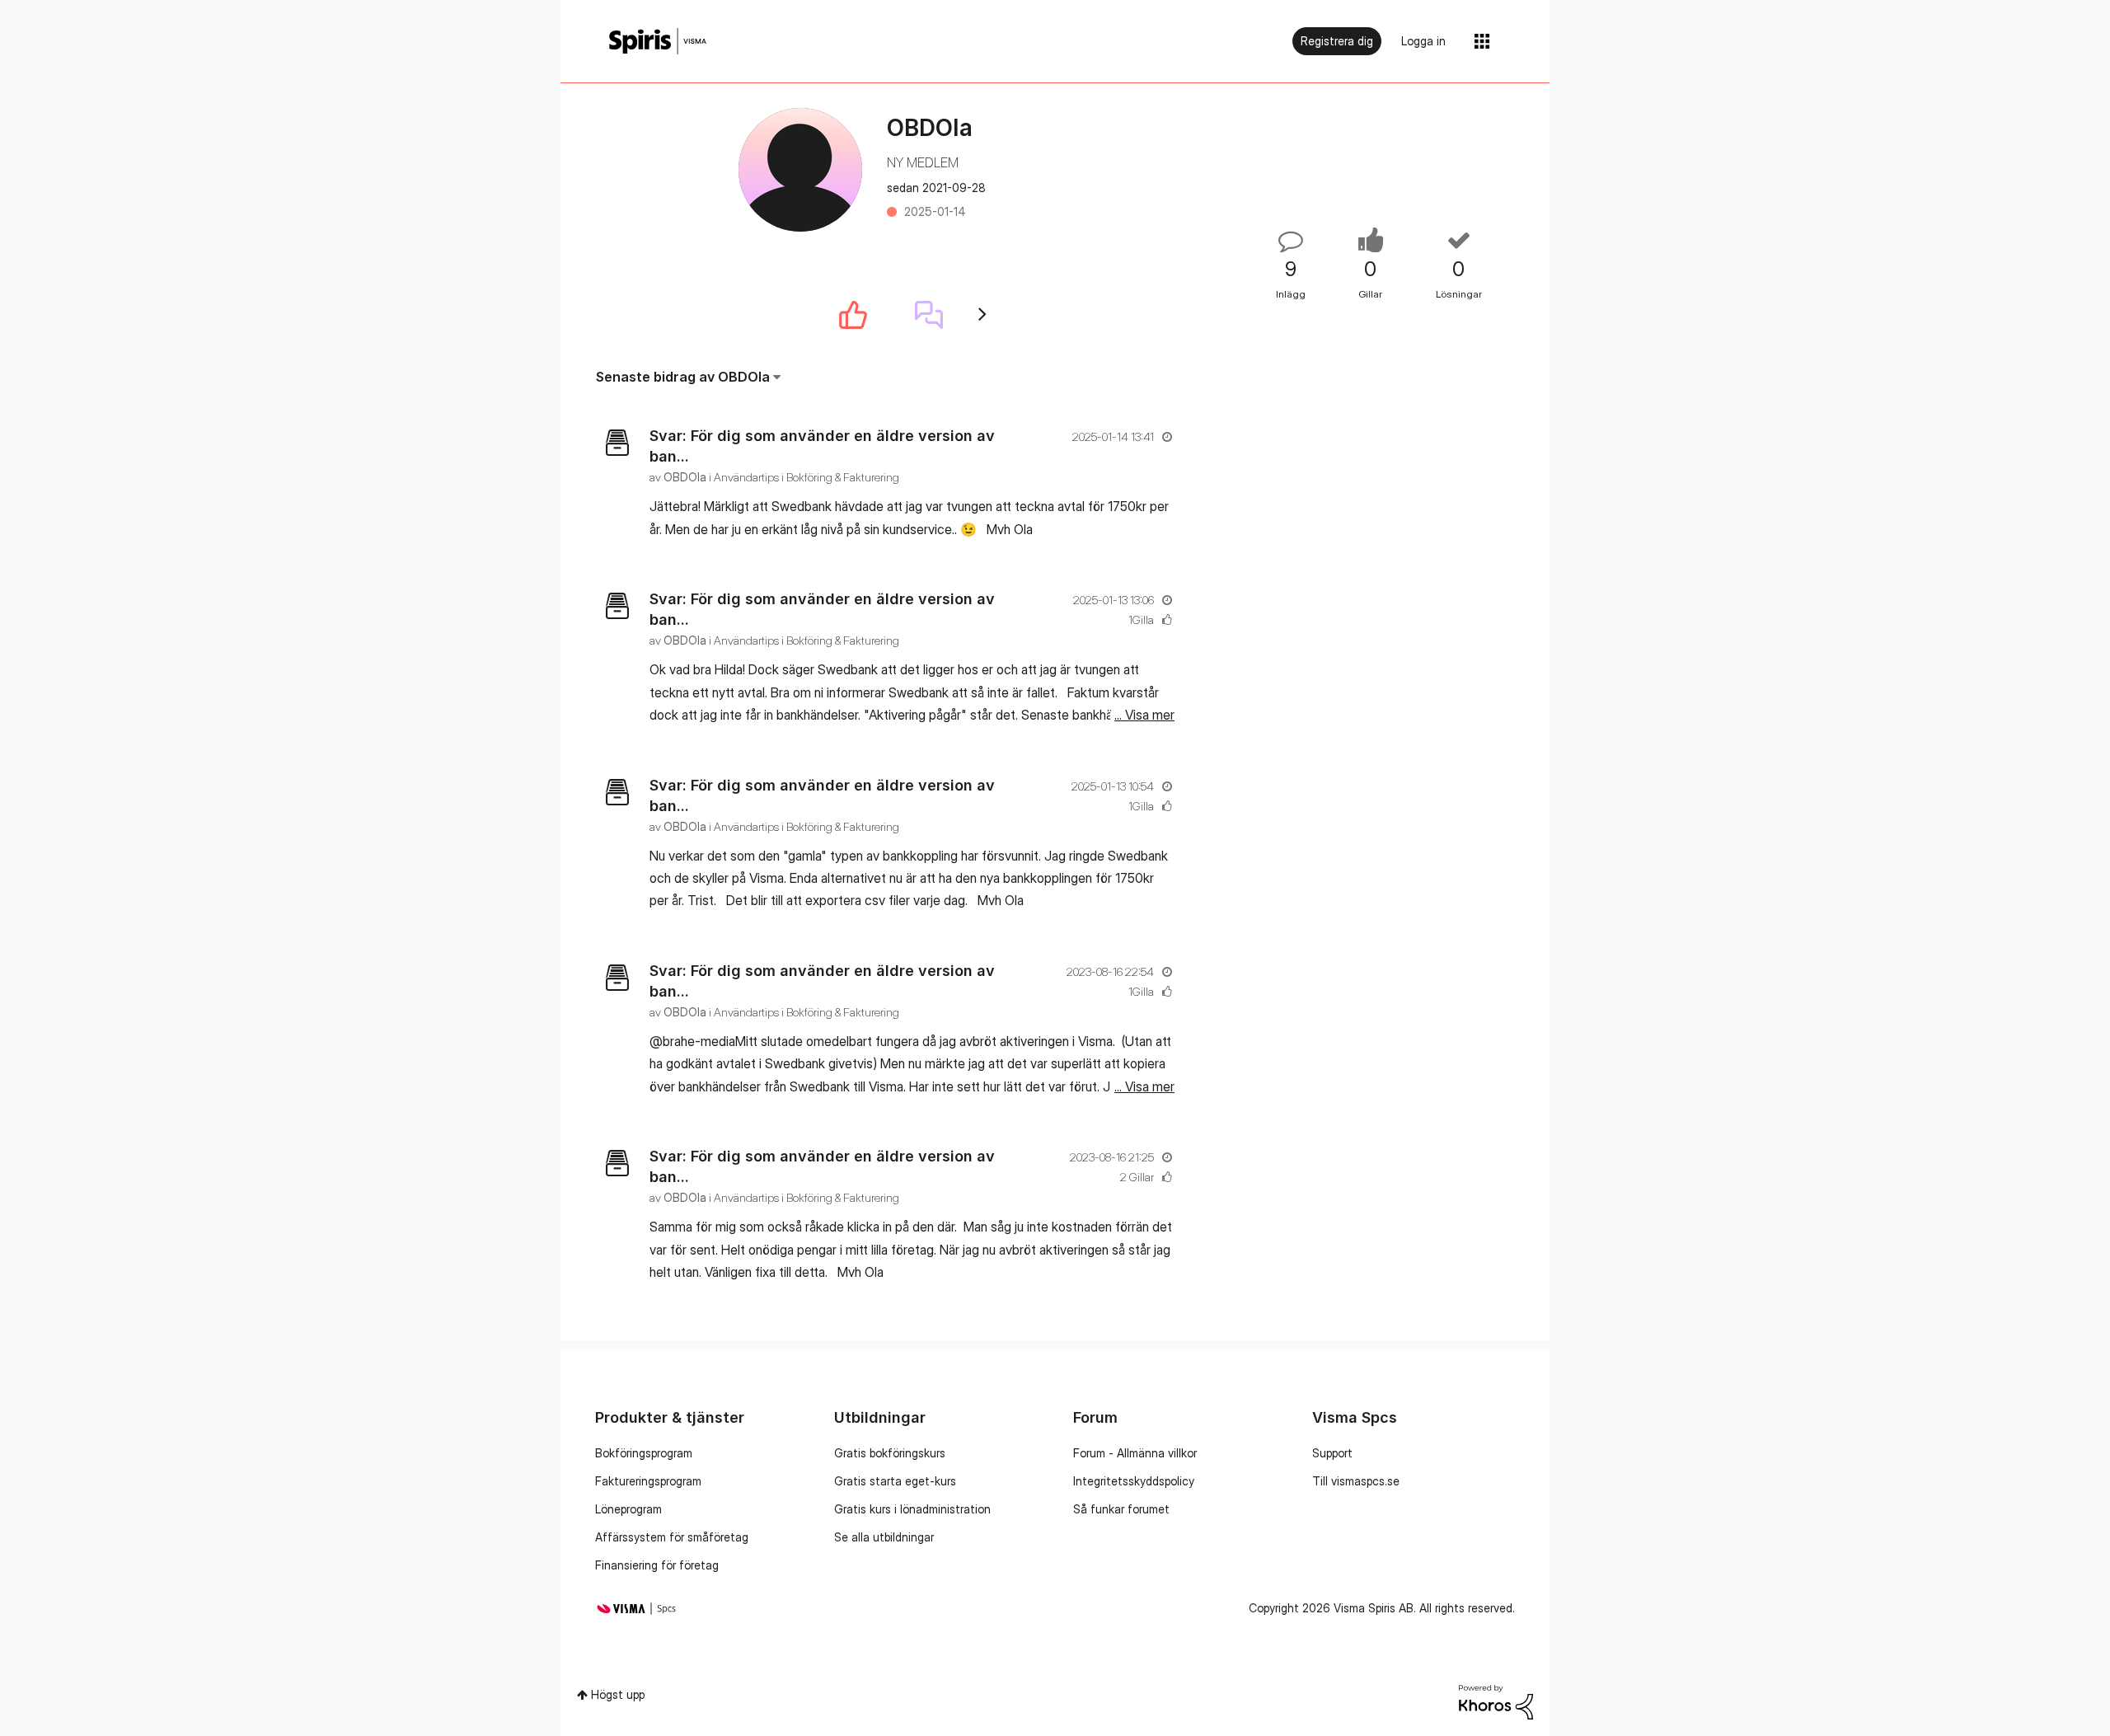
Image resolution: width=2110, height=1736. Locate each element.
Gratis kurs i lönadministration (912, 1509)
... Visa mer (1144, 529)
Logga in (1423, 41)
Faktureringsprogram (648, 1481)
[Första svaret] (929, 315)
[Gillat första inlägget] (853, 315)
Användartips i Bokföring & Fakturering (806, 477)
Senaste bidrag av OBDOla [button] (683, 377)
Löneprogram (628, 1509)
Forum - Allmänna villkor (1135, 1453)
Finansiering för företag (657, 1565)
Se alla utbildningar (884, 1537)
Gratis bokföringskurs (890, 1453)
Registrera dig (1337, 41)
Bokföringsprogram (644, 1453)
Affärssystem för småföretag (672, 1537)
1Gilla (1141, 619)
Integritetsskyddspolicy (1134, 1481)
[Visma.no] (658, 42)
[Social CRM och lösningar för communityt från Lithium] (1496, 1700)
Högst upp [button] (618, 1694)
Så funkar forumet (1121, 1509)
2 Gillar (1137, 1177)
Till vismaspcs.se (1356, 1481)
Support (1332, 1453)
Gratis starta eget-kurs (895, 1481)
